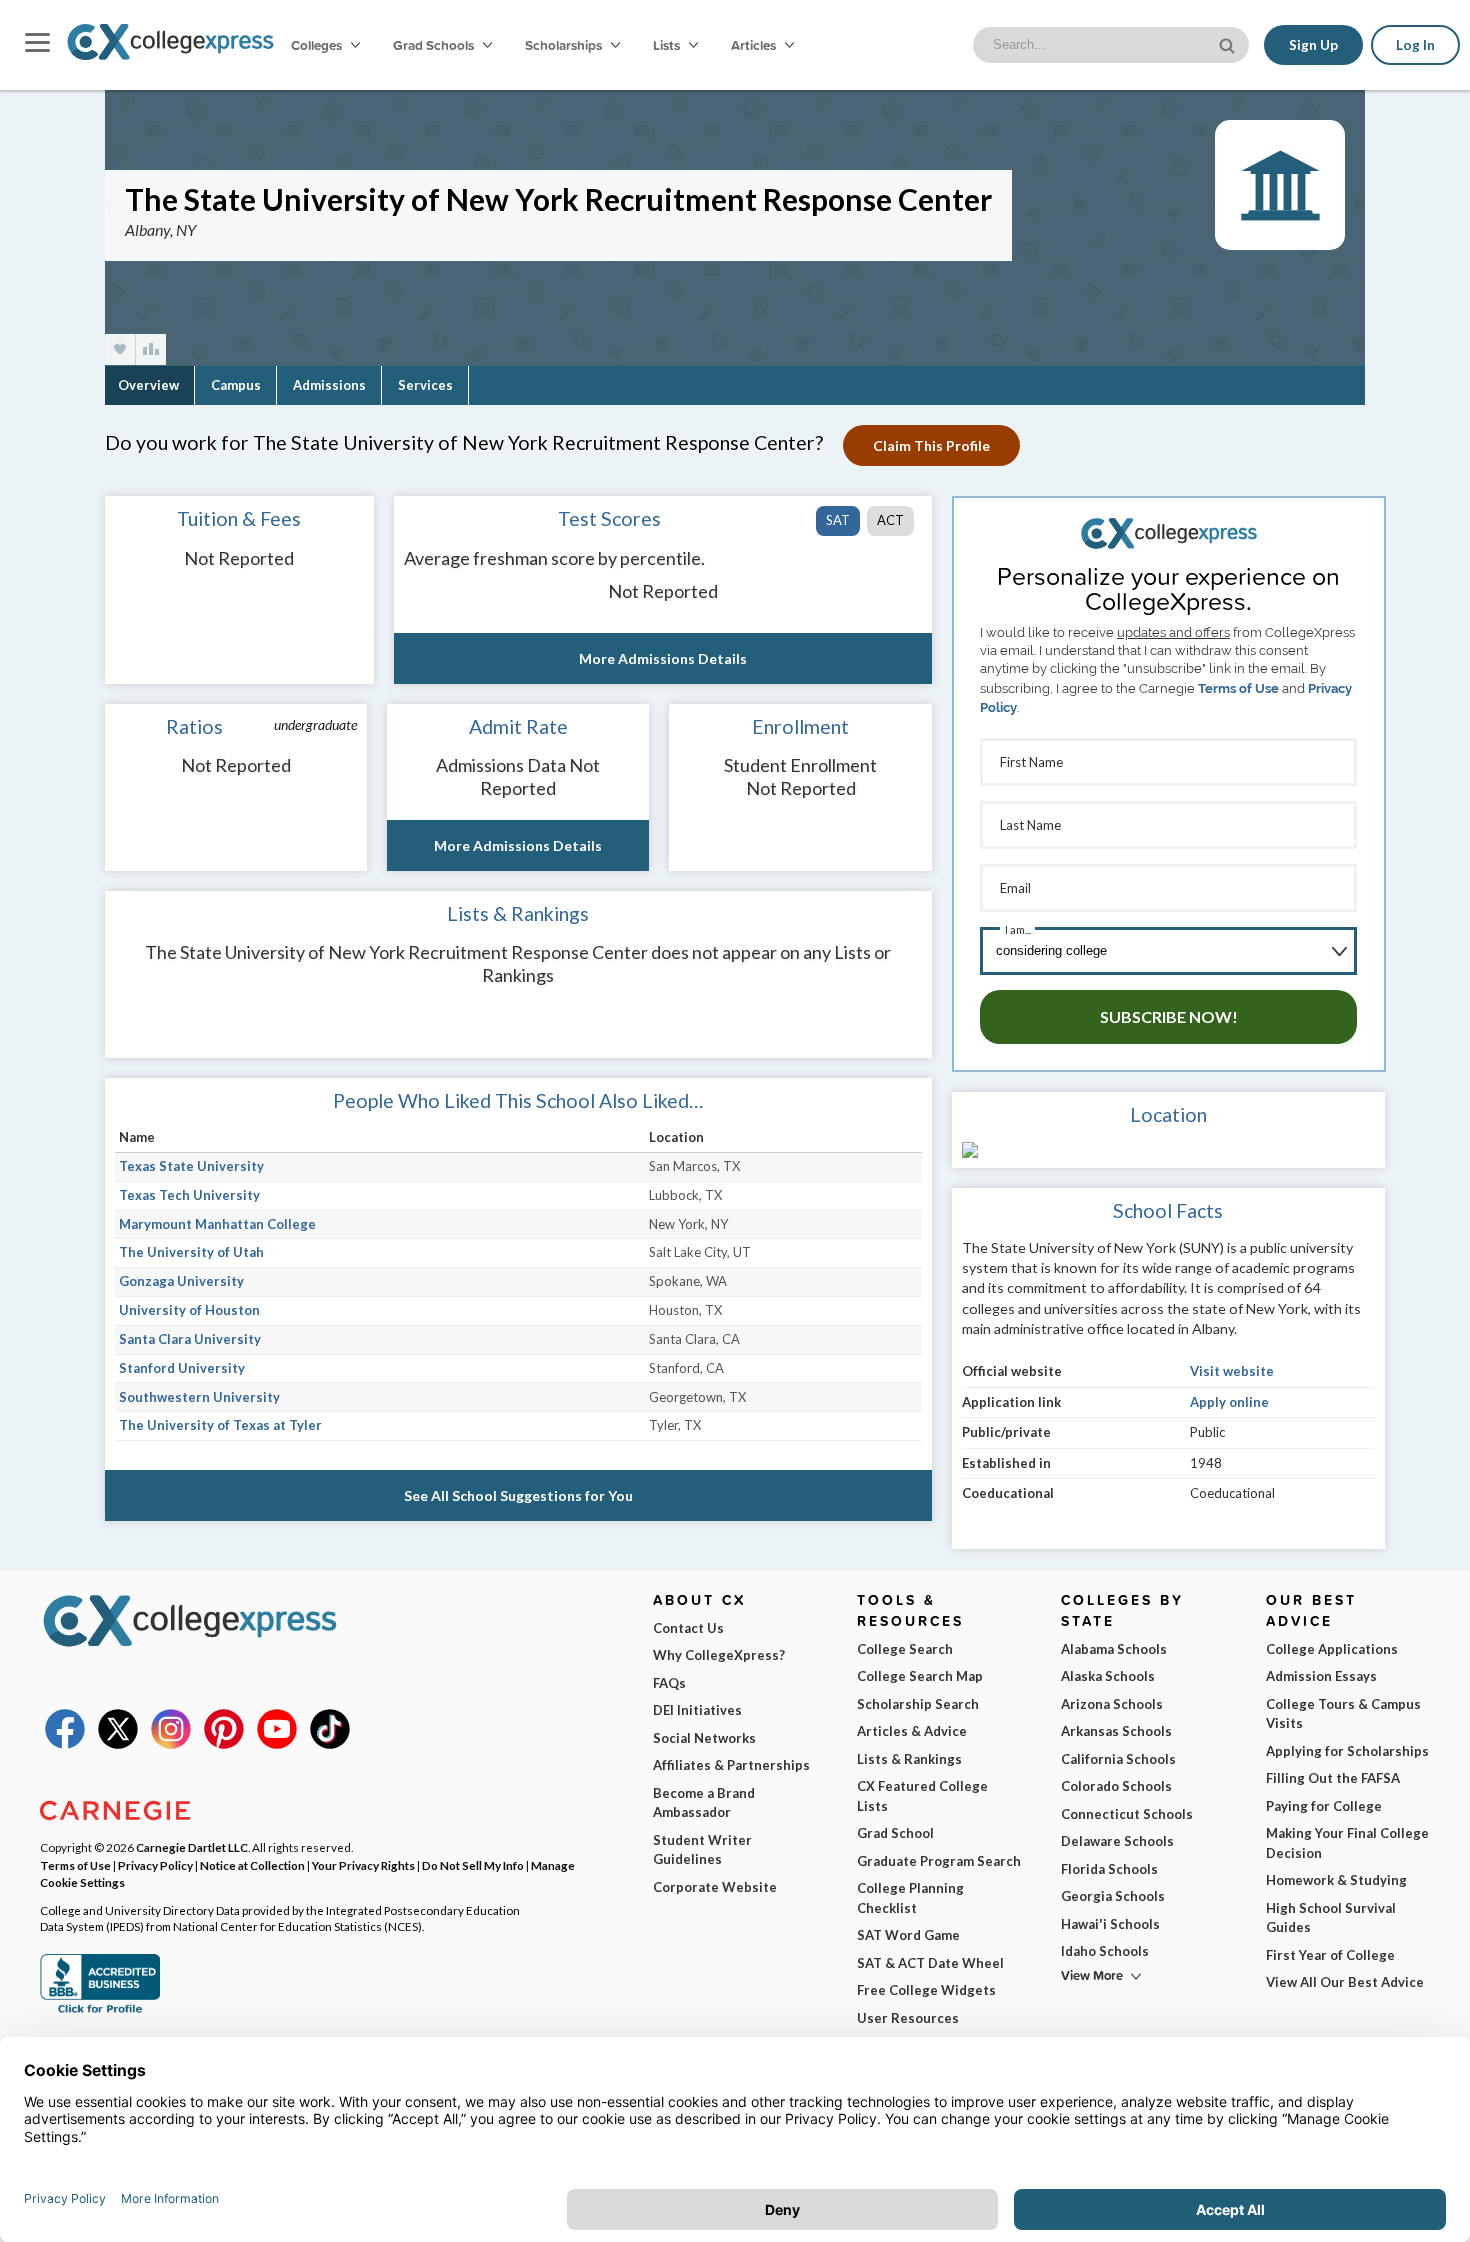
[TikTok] (330, 1744)
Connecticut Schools (1127, 1814)
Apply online (1229, 1402)
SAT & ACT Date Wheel (930, 1963)
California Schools (1118, 1759)
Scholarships (565, 45)
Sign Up (1313, 45)
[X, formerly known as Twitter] (118, 1744)
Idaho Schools (1105, 1951)
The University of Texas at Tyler (220, 1425)
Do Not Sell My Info (473, 1865)
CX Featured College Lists (922, 1796)
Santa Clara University (190, 1339)
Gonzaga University (181, 1281)
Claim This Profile (931, 445)
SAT (838, 520)
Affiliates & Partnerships (731, 1765)
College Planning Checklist (910, 1898)
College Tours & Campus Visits (1343, 1714)
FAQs (669, 1683)
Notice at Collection (252, 1865)
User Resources (908, 2018)
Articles (755, 45)
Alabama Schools (1114, 1649)
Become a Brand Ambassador (704, 1803)
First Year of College (1330, 1955)
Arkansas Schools (1116, 1731)
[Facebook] (65, 1744)
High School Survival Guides (1331, 1918)
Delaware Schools (1117, 1841)
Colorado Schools (1116, 1786)
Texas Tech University (189, 1195)
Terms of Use (1238, 688)
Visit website (1232, 1371)
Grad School (895, 1833)
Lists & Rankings (909, 1759)
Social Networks (704, 1738)
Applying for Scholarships (1347, 1751)
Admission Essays (1321, 1676)
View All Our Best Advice (1345, 1982)
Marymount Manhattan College (217, 1224)
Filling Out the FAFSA (1333, 1778)
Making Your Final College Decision (1347, 1843)
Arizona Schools (1112, 1704)
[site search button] (1229, 43)
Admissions (329, 385)
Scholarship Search (918, 1704)
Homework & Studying (1336, 1880)
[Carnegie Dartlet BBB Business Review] (100, 2011)
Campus (236, 385)
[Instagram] (171, 1744)
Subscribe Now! (1169, 1016)
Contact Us (688, 1628)
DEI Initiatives (697, 1710)
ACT (890, 520)
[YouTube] (277, 1744)
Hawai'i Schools (1110, 1924)
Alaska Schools (1108, 1676)
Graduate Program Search (939, 1861)
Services (425, 385)
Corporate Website (715, 1887)
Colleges (316, 45)
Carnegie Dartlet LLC (192, 1847)
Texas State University (191, 1166)
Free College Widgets (926, 1990)
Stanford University (182, 1368)
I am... (1018, 929)
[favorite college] (120, 349)
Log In (1415, 45)
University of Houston (189, 1310)
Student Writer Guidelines (702, 1850)
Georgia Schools (1113, 1896)
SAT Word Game (908, 1935)
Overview (148, 385)
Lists (668, 45)
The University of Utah (191, 1252)
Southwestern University (199, 1397)
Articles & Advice (912, 1731)
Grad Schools (435, 45)
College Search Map (920, 1676)
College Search (905, 1649)
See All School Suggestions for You (518, 1495)
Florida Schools (1109, 1869)
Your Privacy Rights (363, 1865)
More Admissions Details (663, 658)
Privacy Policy (155, 1865)
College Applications (1332, 1649)
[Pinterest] (224, 1744)
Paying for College (1324, 1806)
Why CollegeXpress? (719, 1655)
